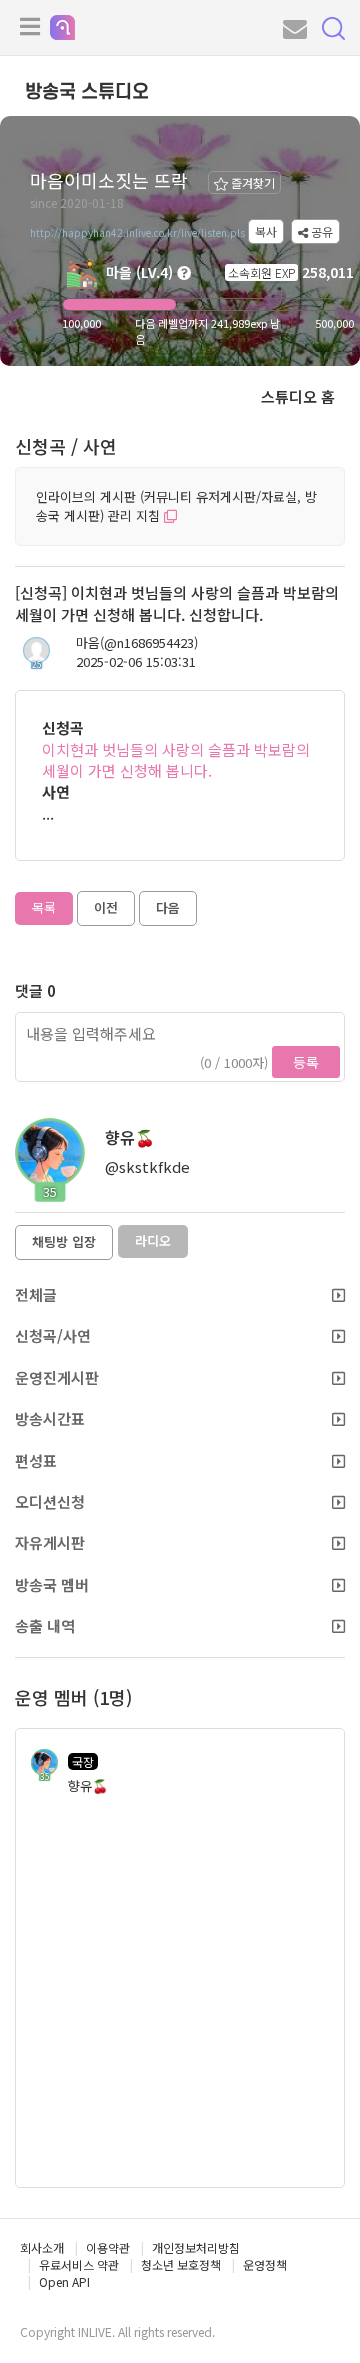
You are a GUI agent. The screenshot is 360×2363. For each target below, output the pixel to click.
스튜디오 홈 (298, 396)
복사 (266, 231)
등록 (306, 1062)
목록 (44, 907)
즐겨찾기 (251, 182)
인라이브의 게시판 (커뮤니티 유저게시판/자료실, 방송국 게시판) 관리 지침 (176, 506)
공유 (320, 231)
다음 (168, 907)
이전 (106, 907)
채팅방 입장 (64, 1241)
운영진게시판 (57, 1377)
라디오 (153, 1240)
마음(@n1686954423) (137, 643)
